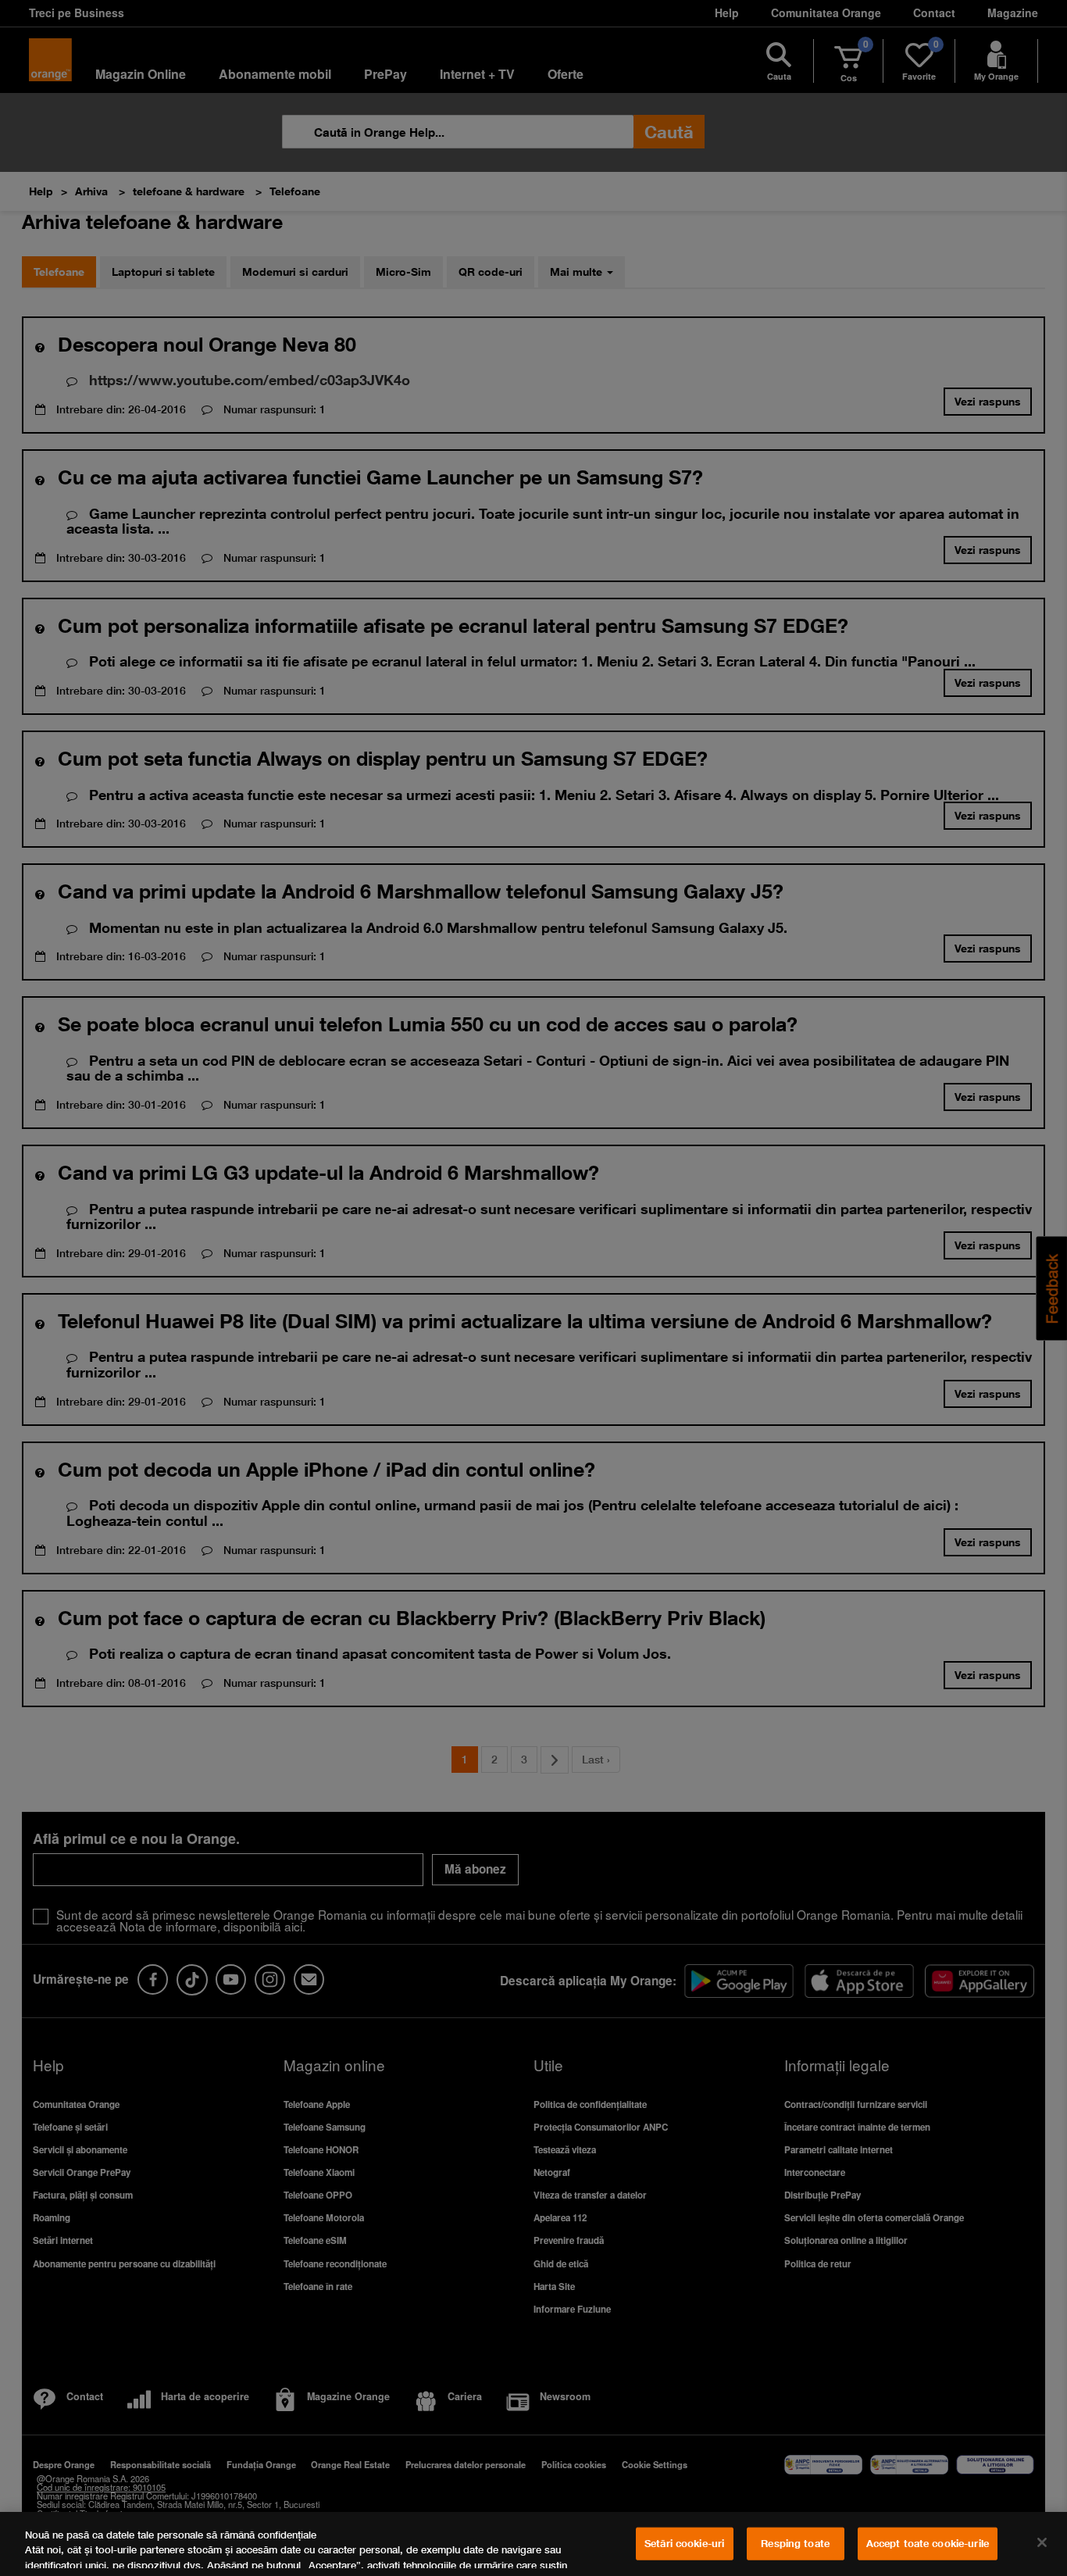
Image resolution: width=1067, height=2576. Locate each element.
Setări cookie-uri (684, 2543)
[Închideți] (1042, 2542)
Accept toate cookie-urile (928, 2543)
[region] (533, 2544)
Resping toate (795, 2543)
